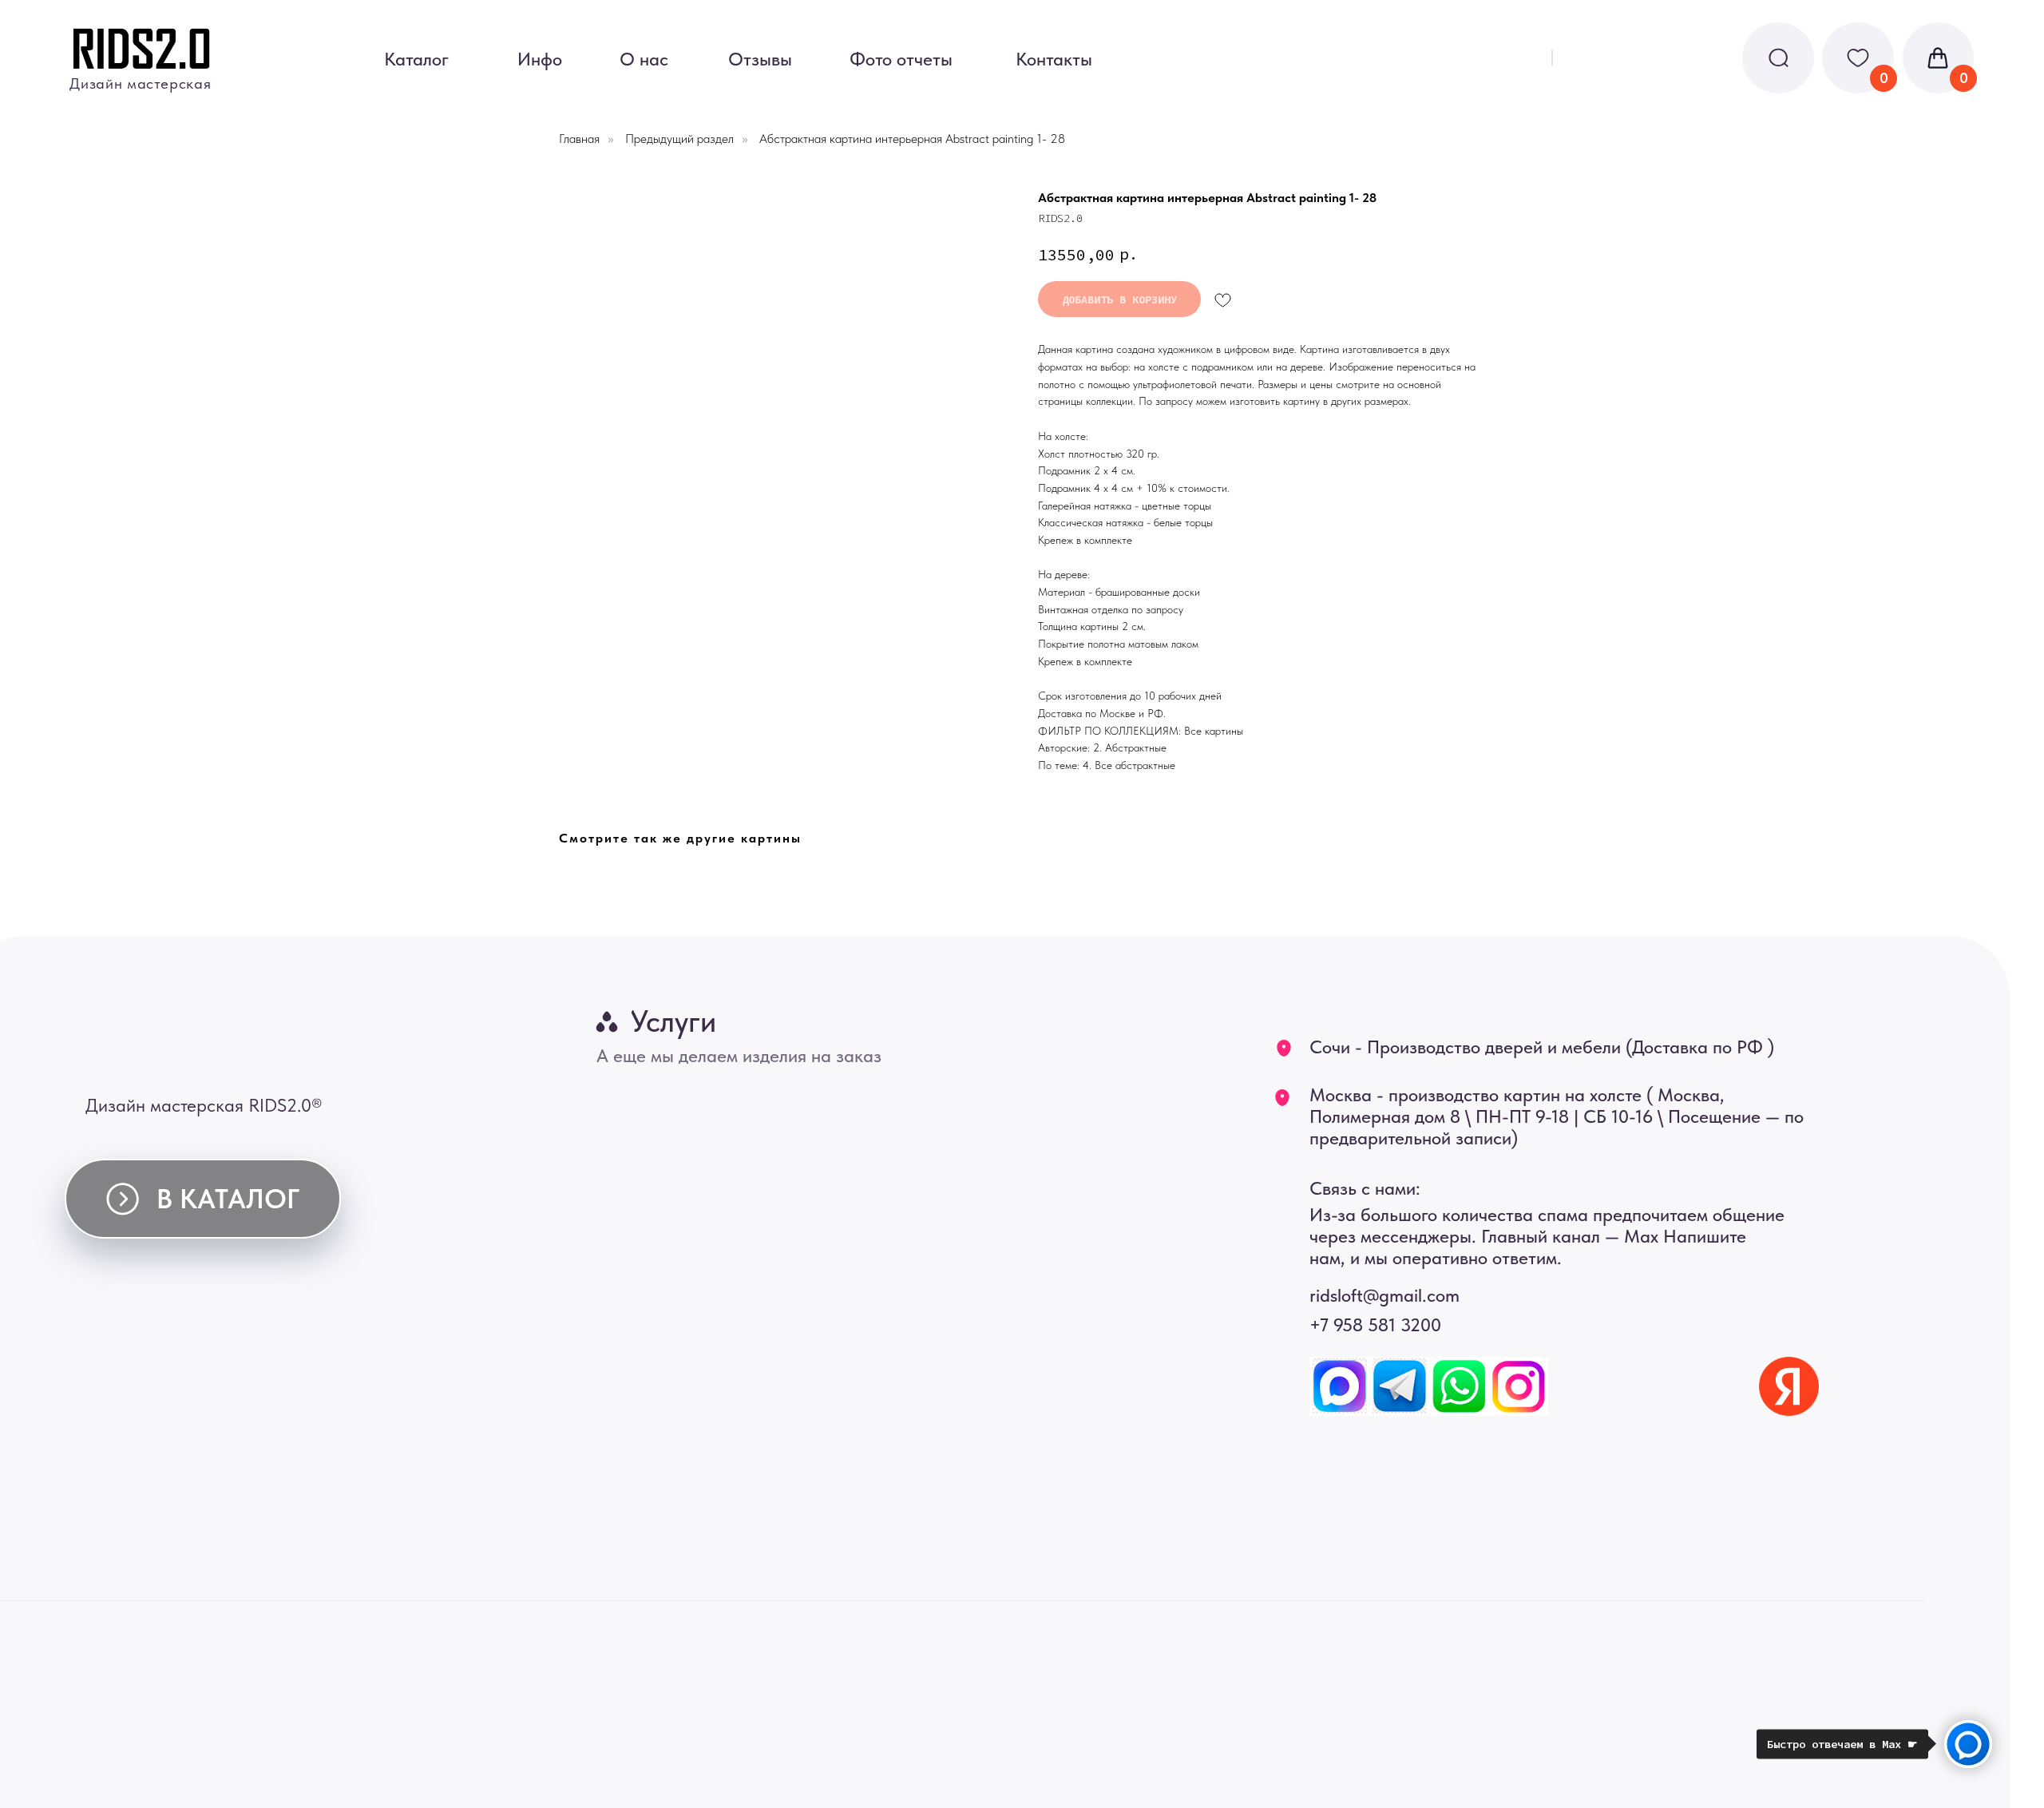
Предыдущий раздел (679, 139)
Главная (579, 139)
